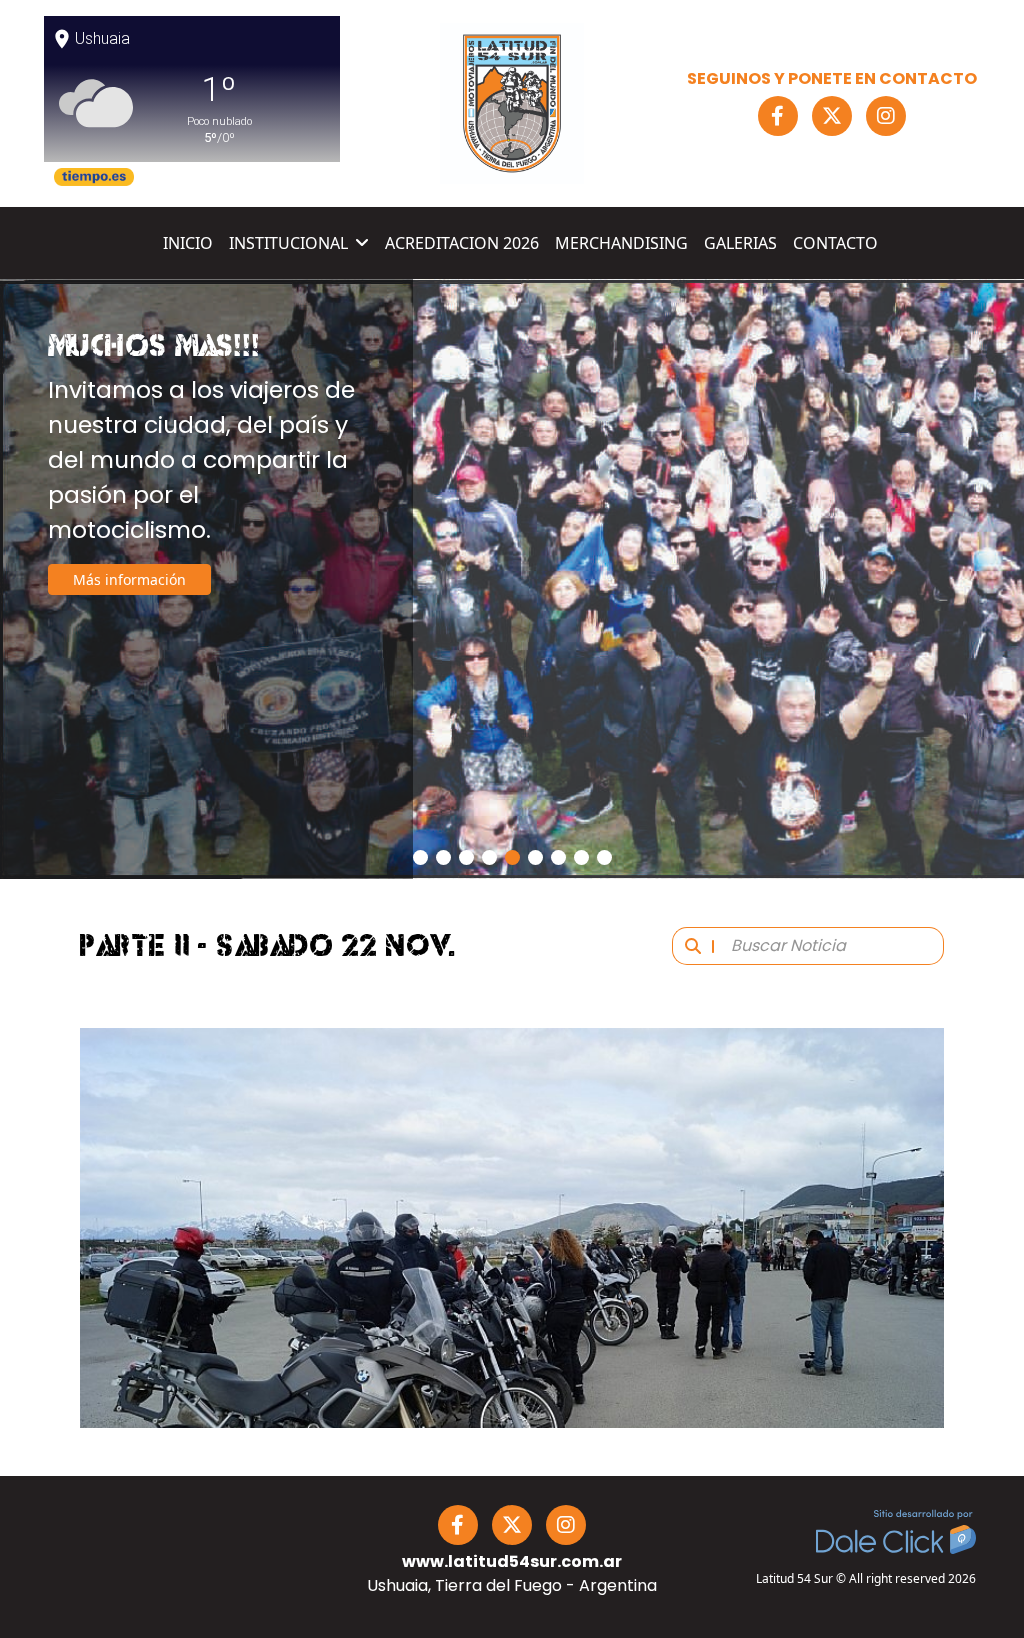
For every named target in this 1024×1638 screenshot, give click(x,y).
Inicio (188, 243)
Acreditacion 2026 (462, 243)
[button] (420, 857)
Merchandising (621, 243)
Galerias (740, 243)
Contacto (835, 243)
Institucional (288, 243)
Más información (129, 615)
